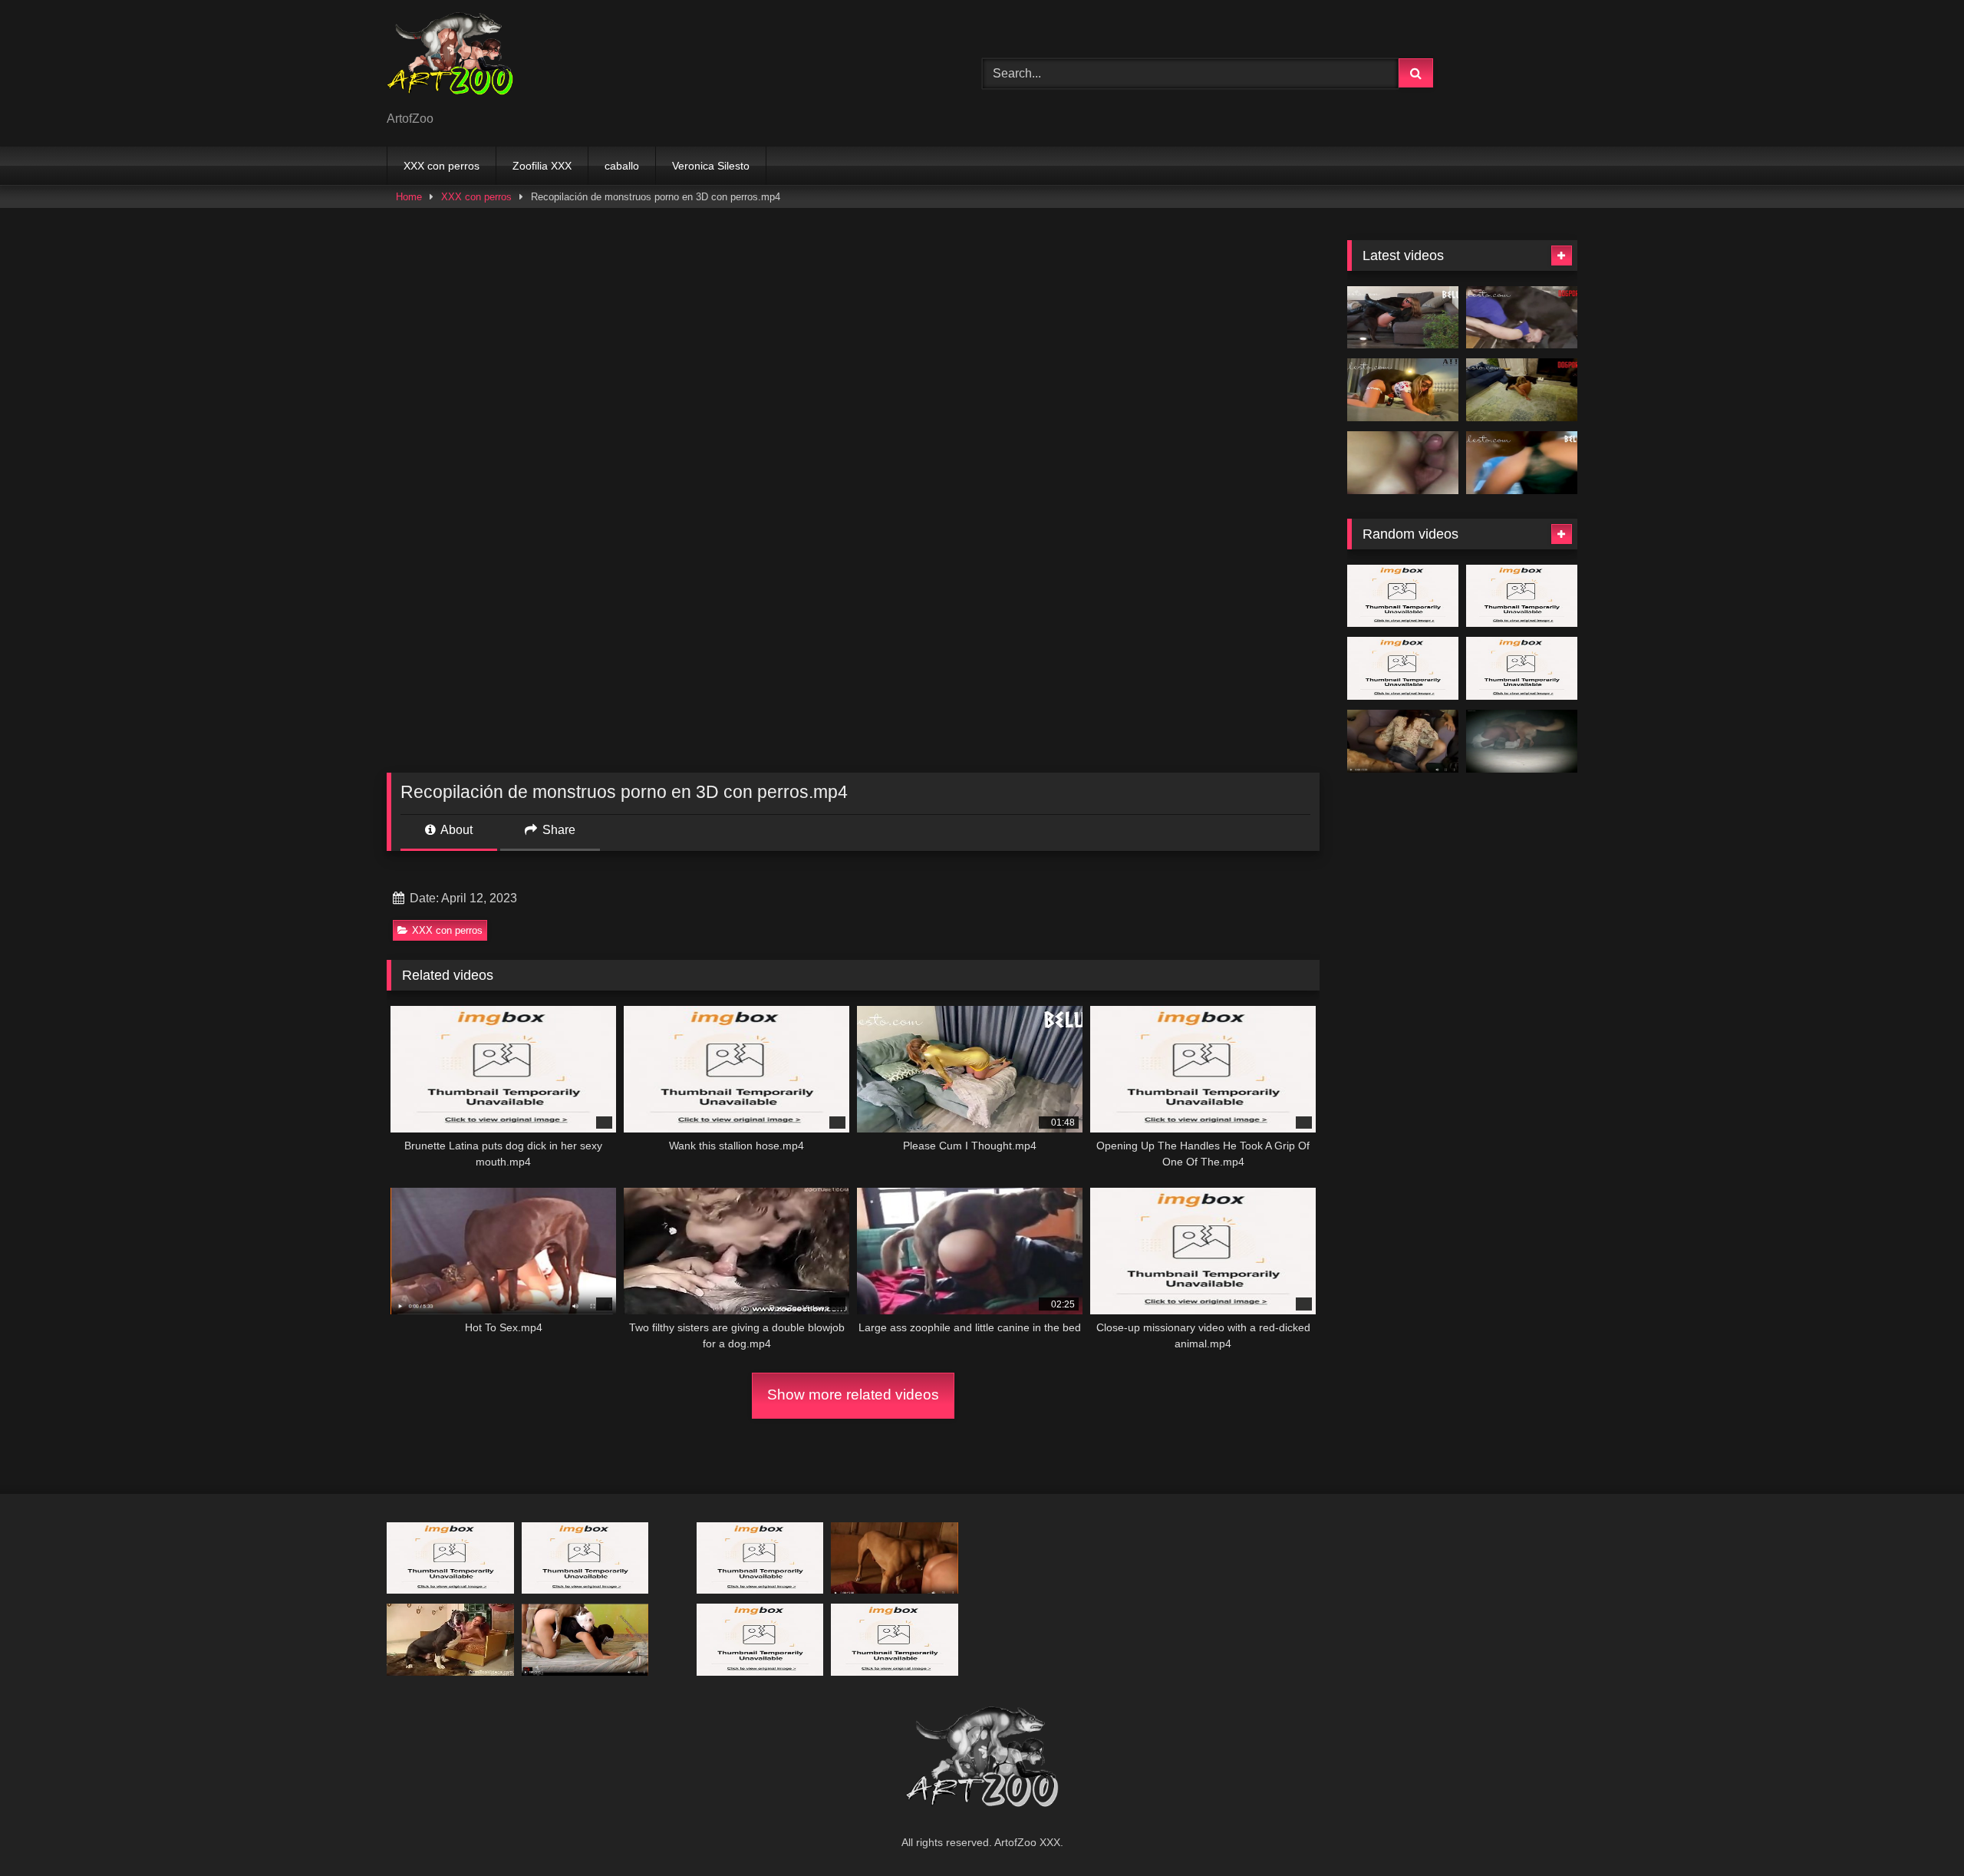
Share (557, 830)
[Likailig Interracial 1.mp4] (1522, 596)
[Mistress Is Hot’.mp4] (1522, 390)
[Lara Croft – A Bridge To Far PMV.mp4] (760, 1639)
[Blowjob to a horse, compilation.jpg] (1403, 596)
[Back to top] (1916, 1830)
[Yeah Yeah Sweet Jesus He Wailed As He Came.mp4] (895, 1558)
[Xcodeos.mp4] (1403, 463)
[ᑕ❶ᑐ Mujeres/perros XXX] (450, 61)
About (455, 830)
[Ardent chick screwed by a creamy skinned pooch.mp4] (760, 1558)
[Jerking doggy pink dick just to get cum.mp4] (895, 1639)
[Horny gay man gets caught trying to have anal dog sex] (1522, 741)
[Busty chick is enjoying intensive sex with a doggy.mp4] (1403, 668)
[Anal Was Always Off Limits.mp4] (1522, 318)
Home (409, 197)
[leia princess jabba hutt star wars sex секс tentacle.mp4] (1522, 668)
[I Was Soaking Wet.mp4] (1522, 463)
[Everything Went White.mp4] (1403, 318)
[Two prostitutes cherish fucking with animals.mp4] (450, 1558)
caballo (622, 166)
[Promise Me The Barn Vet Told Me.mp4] (585, 1639)
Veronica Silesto (711, 166)
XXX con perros (442, 166)
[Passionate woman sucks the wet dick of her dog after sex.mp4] (450, 1639)
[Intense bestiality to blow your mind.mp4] (585, 1558)
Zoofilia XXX (542, 166)
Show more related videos (853, 1395)
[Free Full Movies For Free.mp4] (1403, 741)
